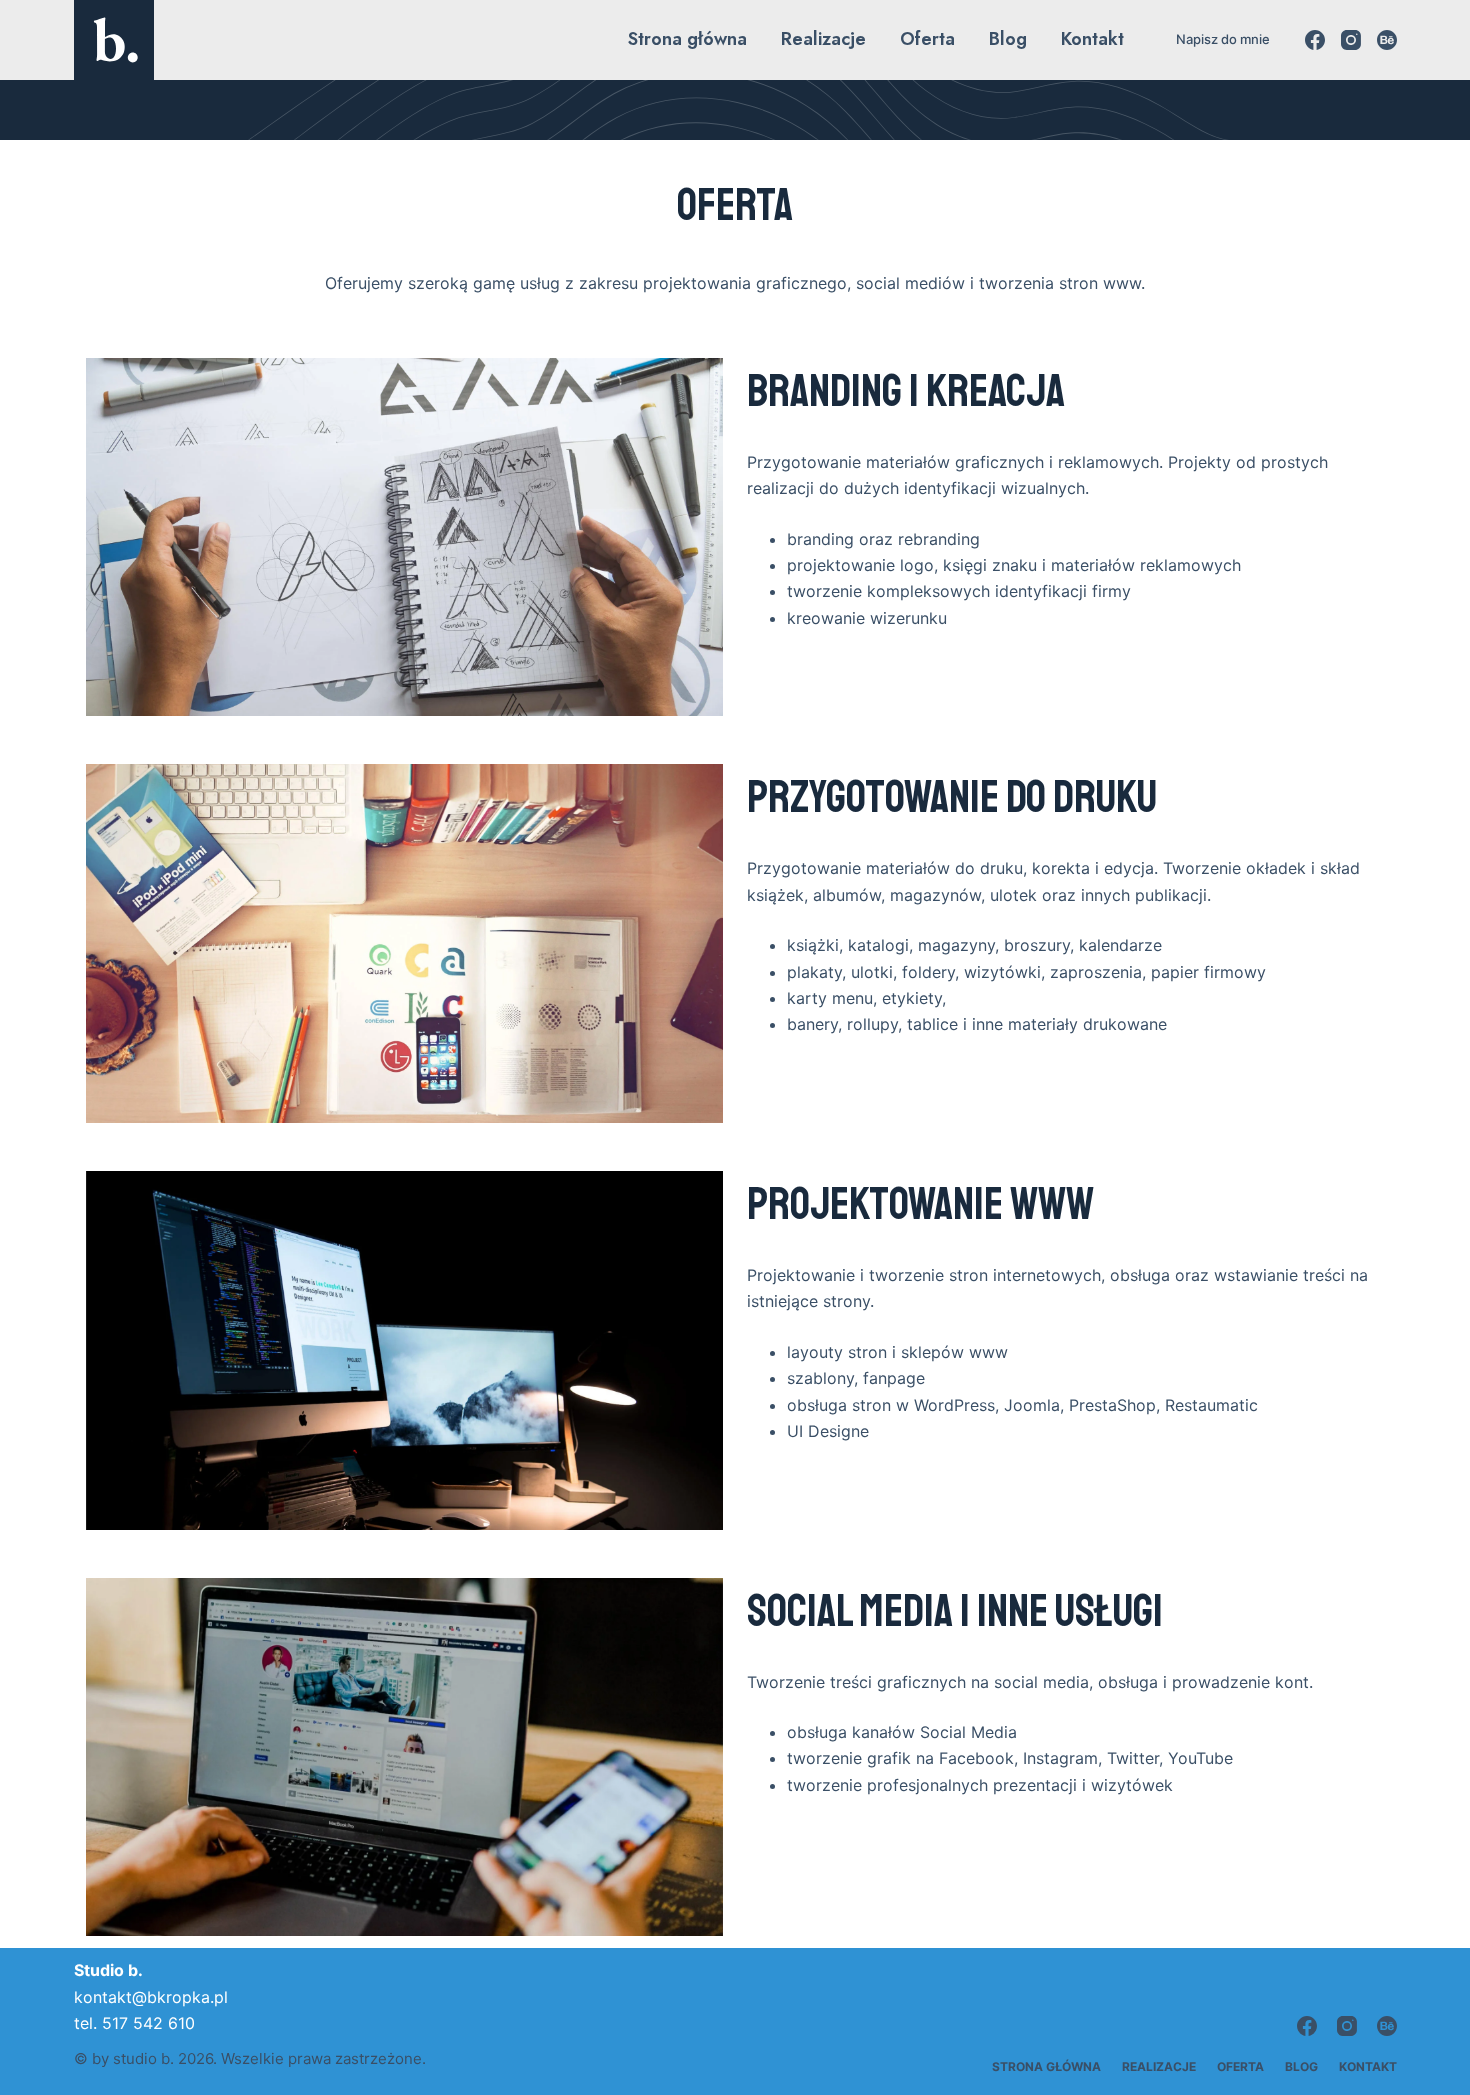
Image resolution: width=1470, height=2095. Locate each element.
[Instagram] (1351, 40)
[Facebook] (1315, 40)
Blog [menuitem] (1008, 39)
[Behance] (1387, 40)
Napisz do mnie (1223, 39)
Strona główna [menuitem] (687, 39)
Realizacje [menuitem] (823, 39)
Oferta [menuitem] (927, 39)
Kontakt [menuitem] (1092, 39)
